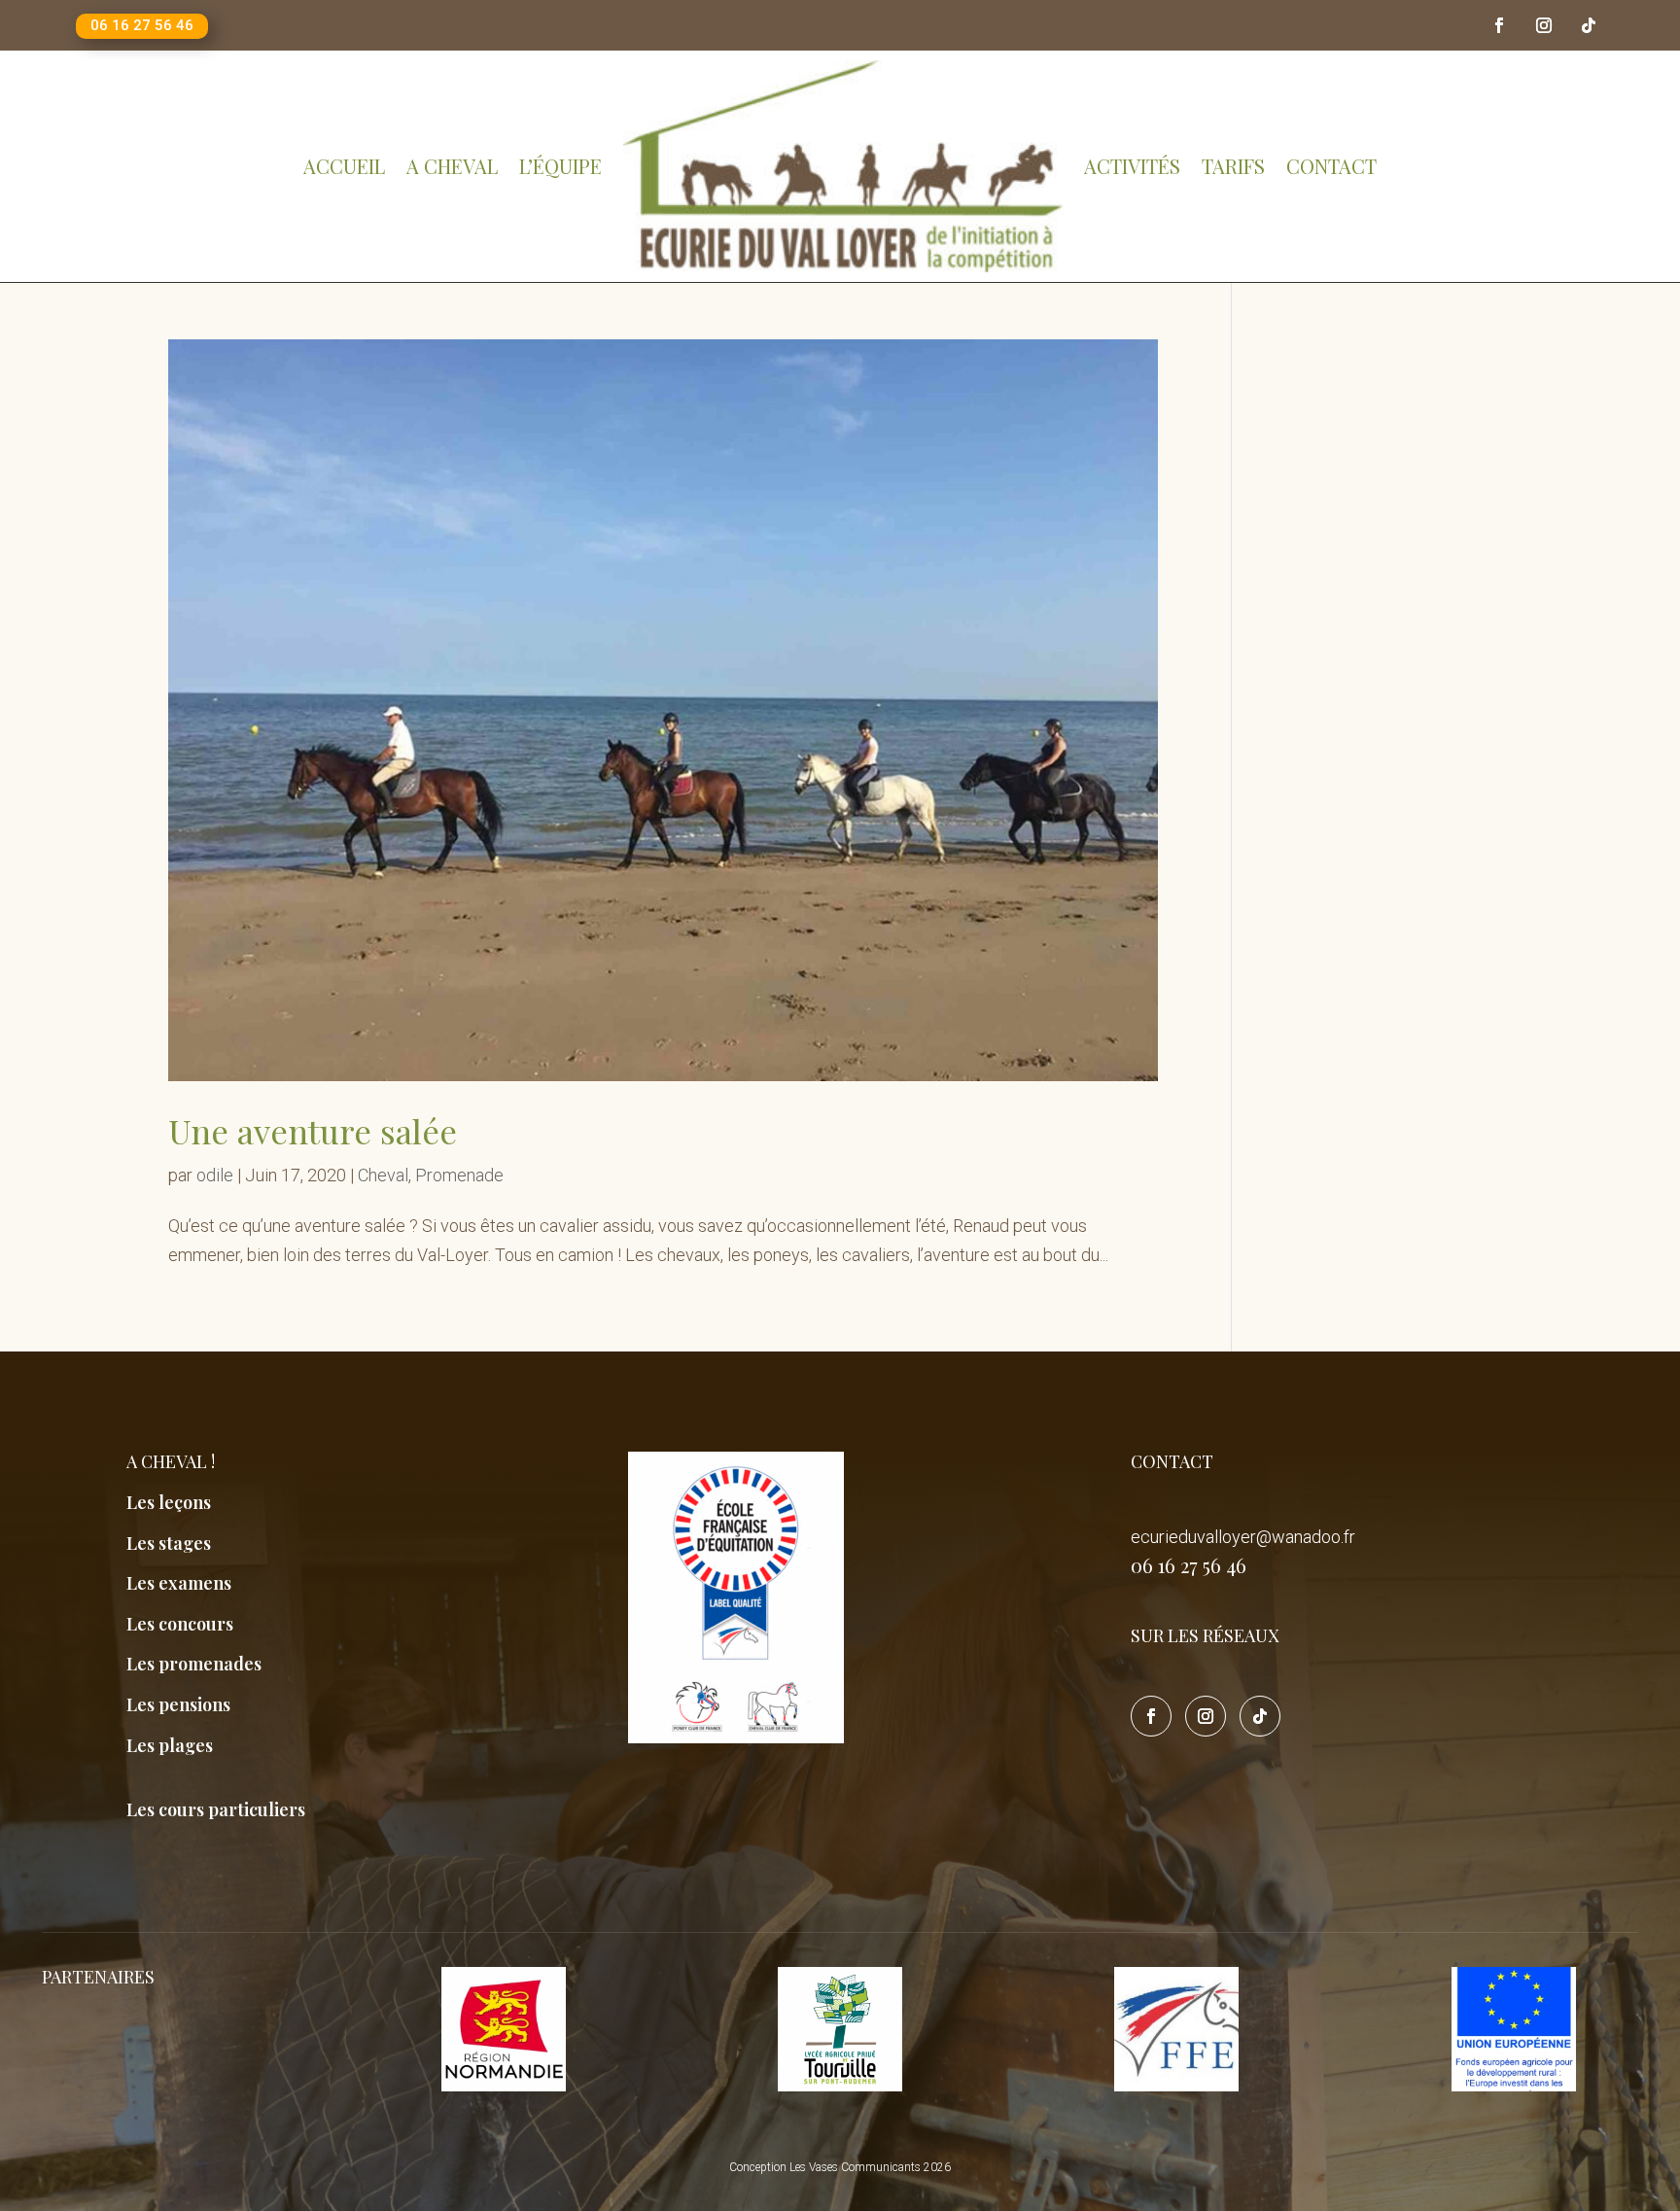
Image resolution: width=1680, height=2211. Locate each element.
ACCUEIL (344, 166)
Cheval (383, 1175)
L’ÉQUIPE (560, 166)
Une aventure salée (313, 1130)
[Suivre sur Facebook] (1499, 25)
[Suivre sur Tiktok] (1589, 25)
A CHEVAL (452, 166)
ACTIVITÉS (1132, 166)
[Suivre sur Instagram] (1544, 25)
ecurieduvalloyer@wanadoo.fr (1243, 1537)
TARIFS (1233, 166)
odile (215, 1175)
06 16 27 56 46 (142, 25)
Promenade (459, 1175)
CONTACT (1331, 166)
